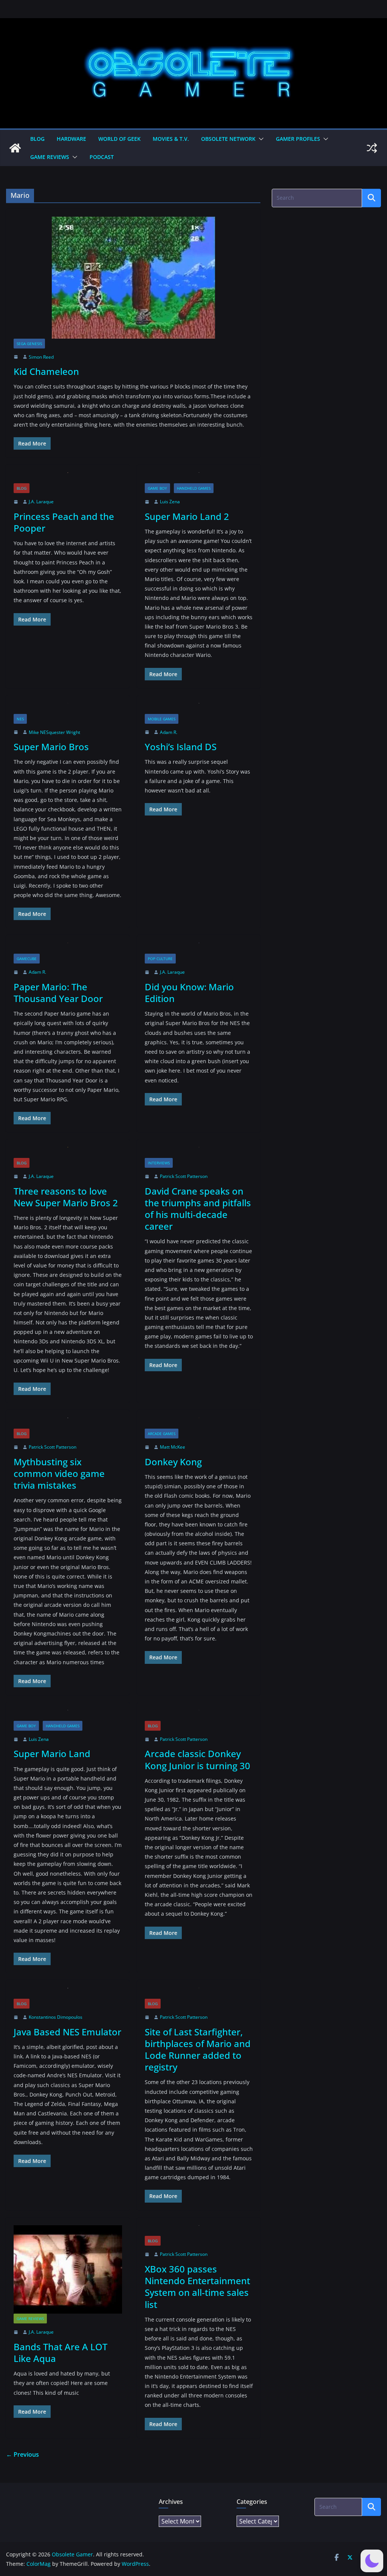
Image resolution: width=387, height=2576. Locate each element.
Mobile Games (162, 719)
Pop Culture (160, 959)
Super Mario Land (52, 1754)
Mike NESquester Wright (54, 732)
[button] (260, 139)
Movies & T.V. (171, 139)
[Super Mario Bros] (68, 708)
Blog (37, 139)
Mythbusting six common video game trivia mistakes (59, 1473)
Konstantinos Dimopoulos (56, 2017)
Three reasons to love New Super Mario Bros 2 (66, 1197)
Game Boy (157, 488)
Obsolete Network (228, 139)
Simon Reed (41, 357)
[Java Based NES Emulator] (68, 1993)
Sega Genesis (29, 344)
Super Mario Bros (51, 747)
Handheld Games (194, 488)
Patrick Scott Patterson (184, 1176)
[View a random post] (372, 148)
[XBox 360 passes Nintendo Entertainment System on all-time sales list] (199, 2231)
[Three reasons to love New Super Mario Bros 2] (68, 1152)
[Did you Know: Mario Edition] (199, 948)
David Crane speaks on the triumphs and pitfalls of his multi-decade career (198, 1209)
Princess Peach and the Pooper (64, 522)
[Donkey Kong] (199, 1423)
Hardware (71, 139)
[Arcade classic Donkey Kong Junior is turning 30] (199, 1715)
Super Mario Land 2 (187, 516)
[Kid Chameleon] (133, 278)
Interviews (159, 1163)
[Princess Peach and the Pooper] (68, 478)
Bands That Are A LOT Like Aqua (60, 2352)
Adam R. (169, 732)
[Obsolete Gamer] (15, 148)
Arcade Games (162, 1434)
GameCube (27, 959)
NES (20, 719)
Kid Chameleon (46, 371)
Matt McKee (173, 1447)
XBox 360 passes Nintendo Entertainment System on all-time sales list (197, 2287)
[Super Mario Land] (68, 1715)
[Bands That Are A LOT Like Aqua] (68, 2270)
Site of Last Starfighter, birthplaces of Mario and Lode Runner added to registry (198, 2050)
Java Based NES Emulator (67, 2032)
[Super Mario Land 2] (199, 478)
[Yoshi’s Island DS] (199, 708)
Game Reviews (50, 157)
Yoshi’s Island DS (181, 747)
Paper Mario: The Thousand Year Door (58, 993)
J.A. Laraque (41, 502)
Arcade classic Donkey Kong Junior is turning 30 (197, 1759)
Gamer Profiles (298, 139)
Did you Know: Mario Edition (189, 993)
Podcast (102, 157)
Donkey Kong (173, 1462)
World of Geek (119, 139)
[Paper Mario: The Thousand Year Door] (68, 948)
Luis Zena (170, 502)
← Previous (22, 2454)
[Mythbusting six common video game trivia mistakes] (68, 1423)
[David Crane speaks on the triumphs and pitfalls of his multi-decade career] (199, 1152)
